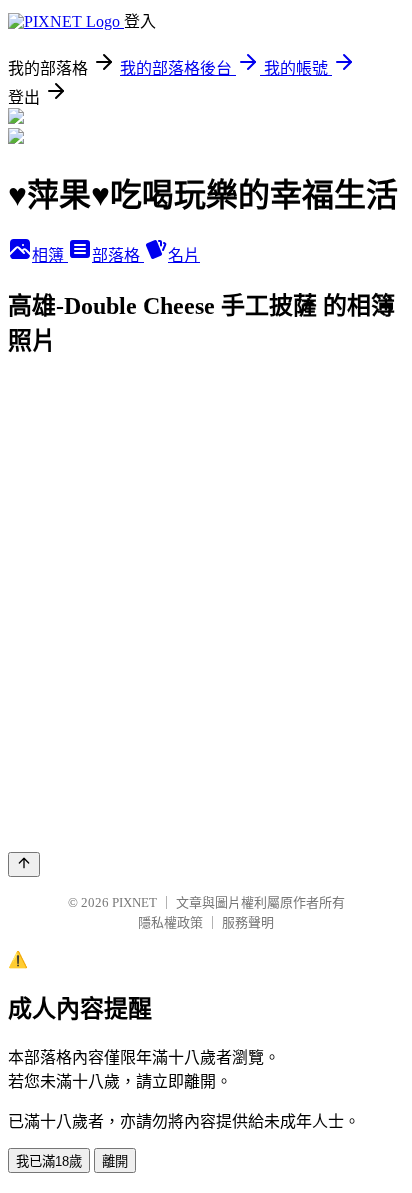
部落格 (118, 255)
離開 (115, 1161)
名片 (184, 255)
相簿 (50, 255)
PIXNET (134, 902)
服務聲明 (248, 922)
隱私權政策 (170, 922)
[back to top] (24, 864)
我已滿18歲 (49, 1161)
